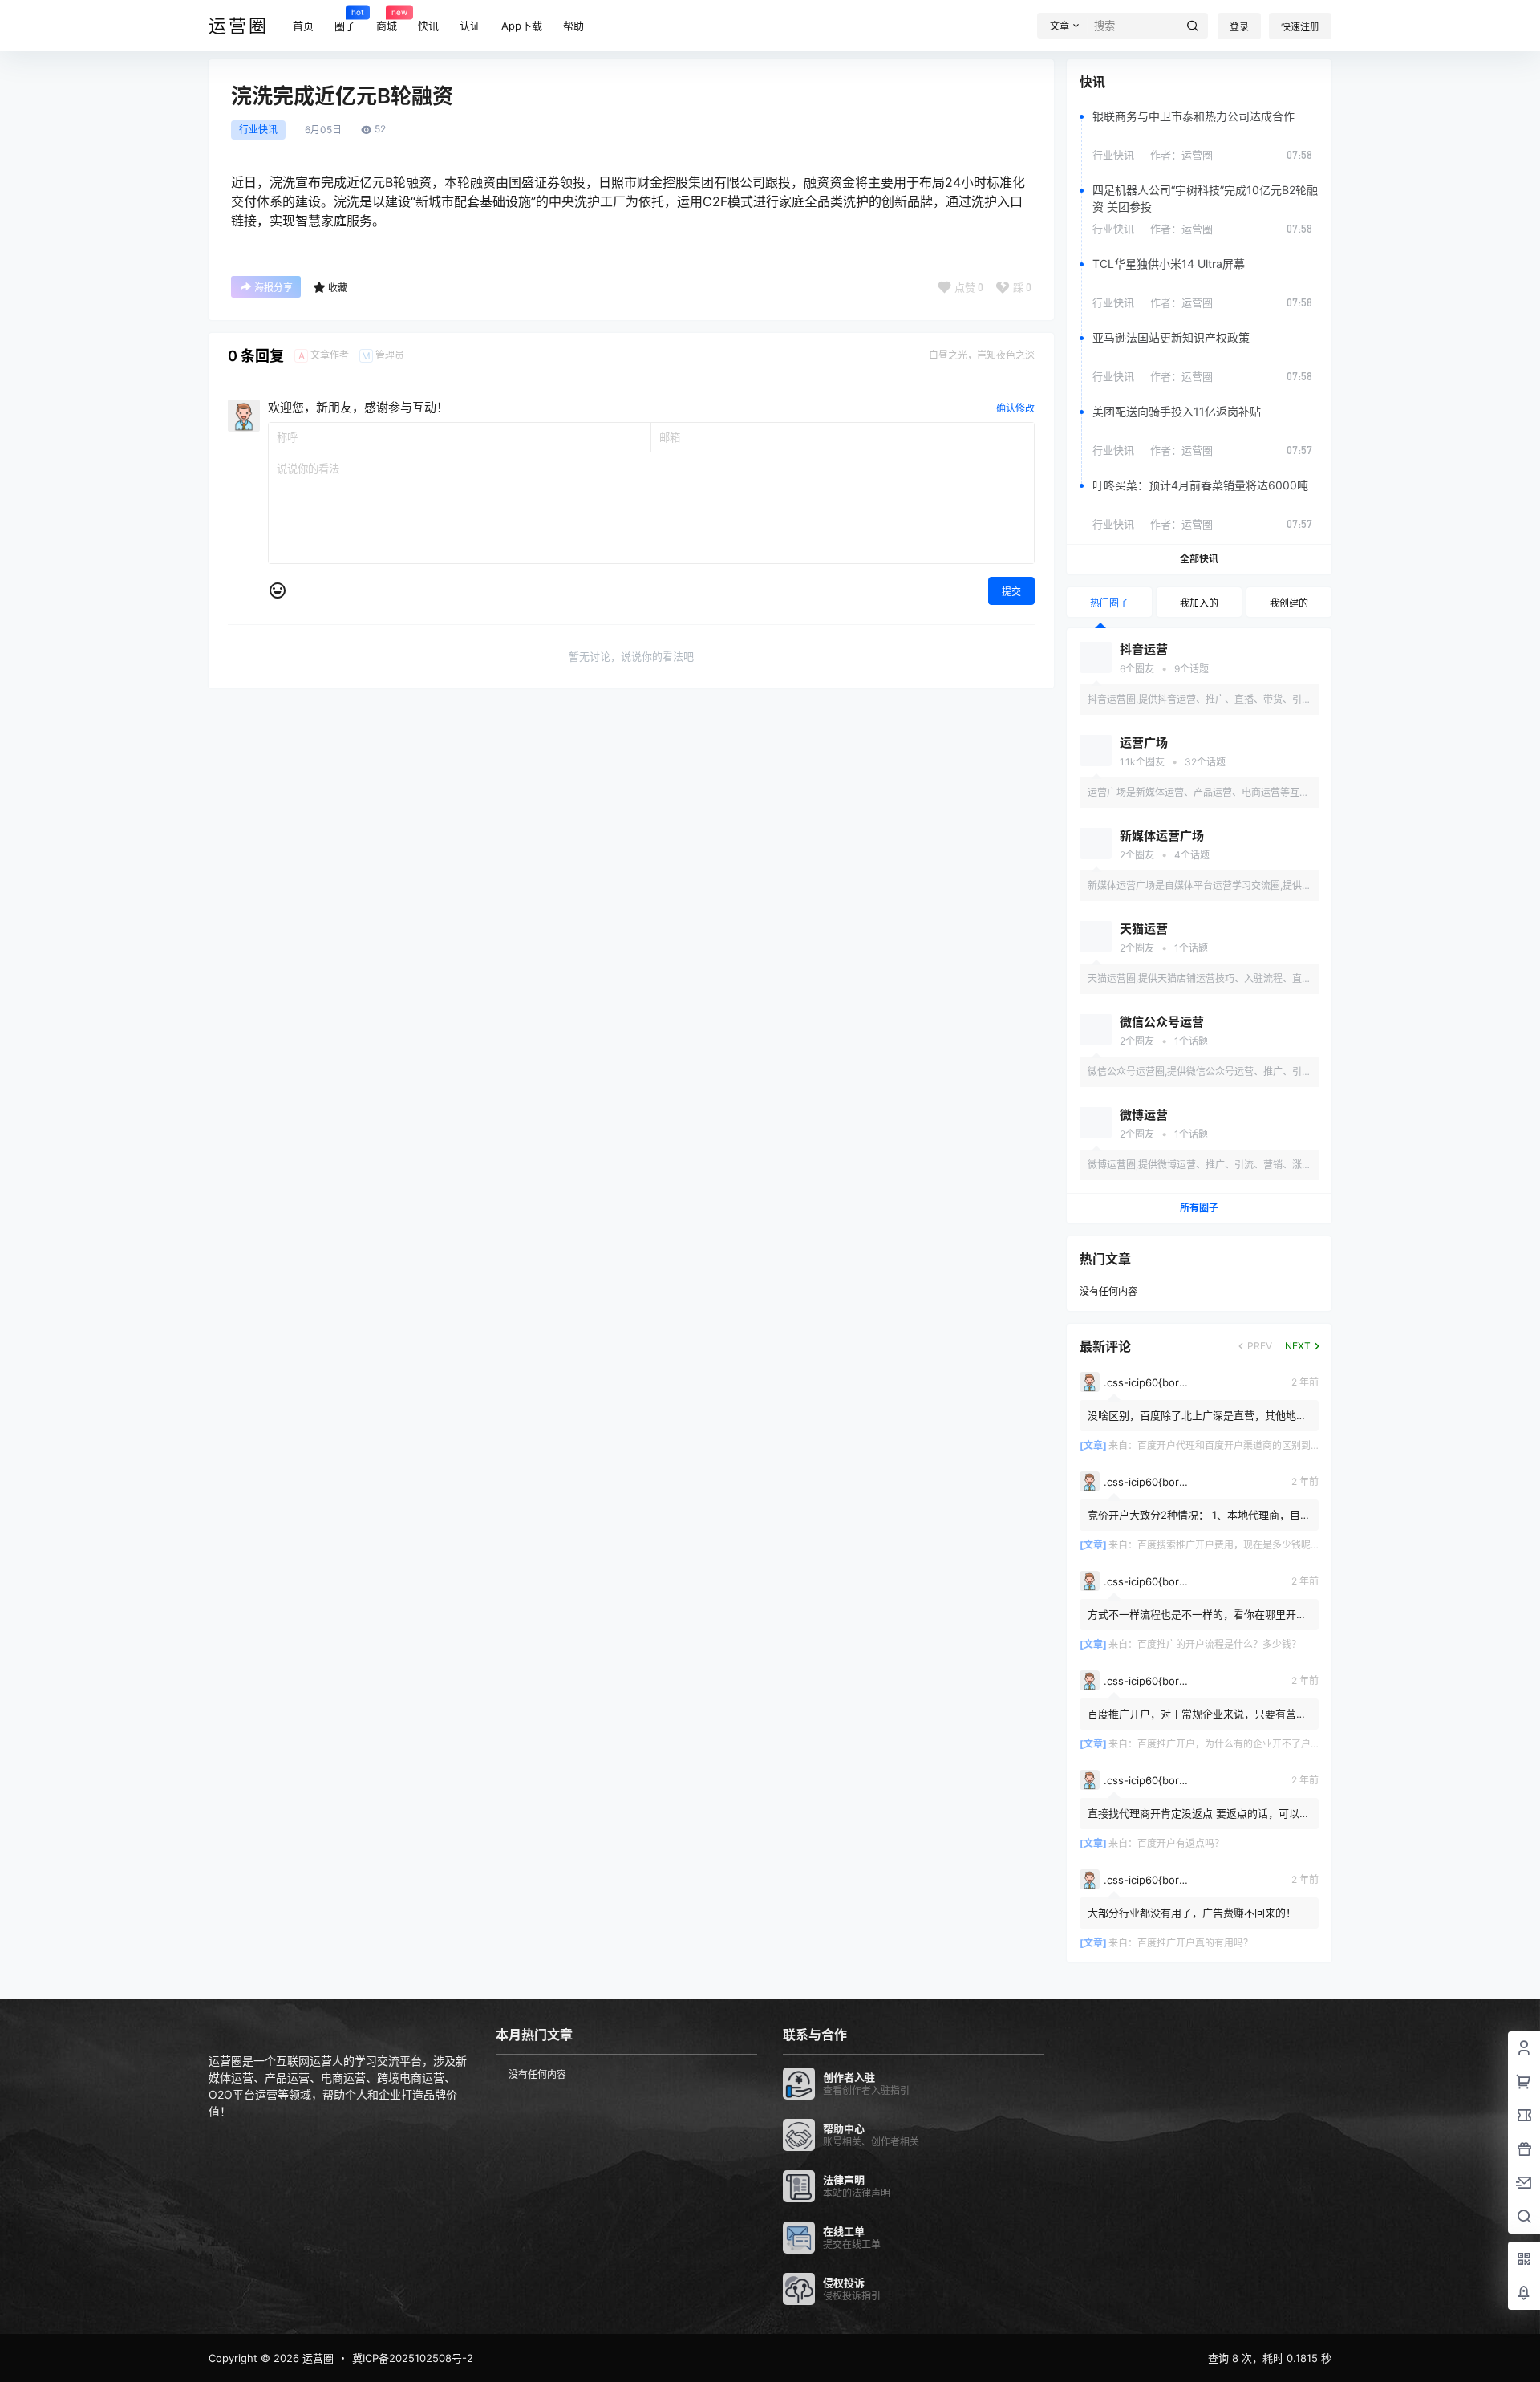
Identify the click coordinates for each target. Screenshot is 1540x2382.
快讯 (428, 26)
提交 (1011, 592)
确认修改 (1015, 408)
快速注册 (1300, 27)
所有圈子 (1199, 1208)
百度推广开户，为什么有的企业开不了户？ (1229, 1744)
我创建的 (1289, 603)
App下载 (522, 26)
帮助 (573, 26)
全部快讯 (1199, 559)
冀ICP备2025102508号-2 (413, 2358)
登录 (1239, 27)
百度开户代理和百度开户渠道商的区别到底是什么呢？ (1253, 1445)
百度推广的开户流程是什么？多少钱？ (1219, 1644)
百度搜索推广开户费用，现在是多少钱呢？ (1229, 1545)
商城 (387, 19)
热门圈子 (1109, 603)
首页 (303, 26)
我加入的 (1199, 603)
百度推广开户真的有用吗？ (1195, 1943)
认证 (470, 26)
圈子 (345, 19)
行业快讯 (258, 130)
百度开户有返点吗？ (1181, 1843)
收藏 (338, 288)
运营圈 (316, 2358)
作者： (1181, 155)
